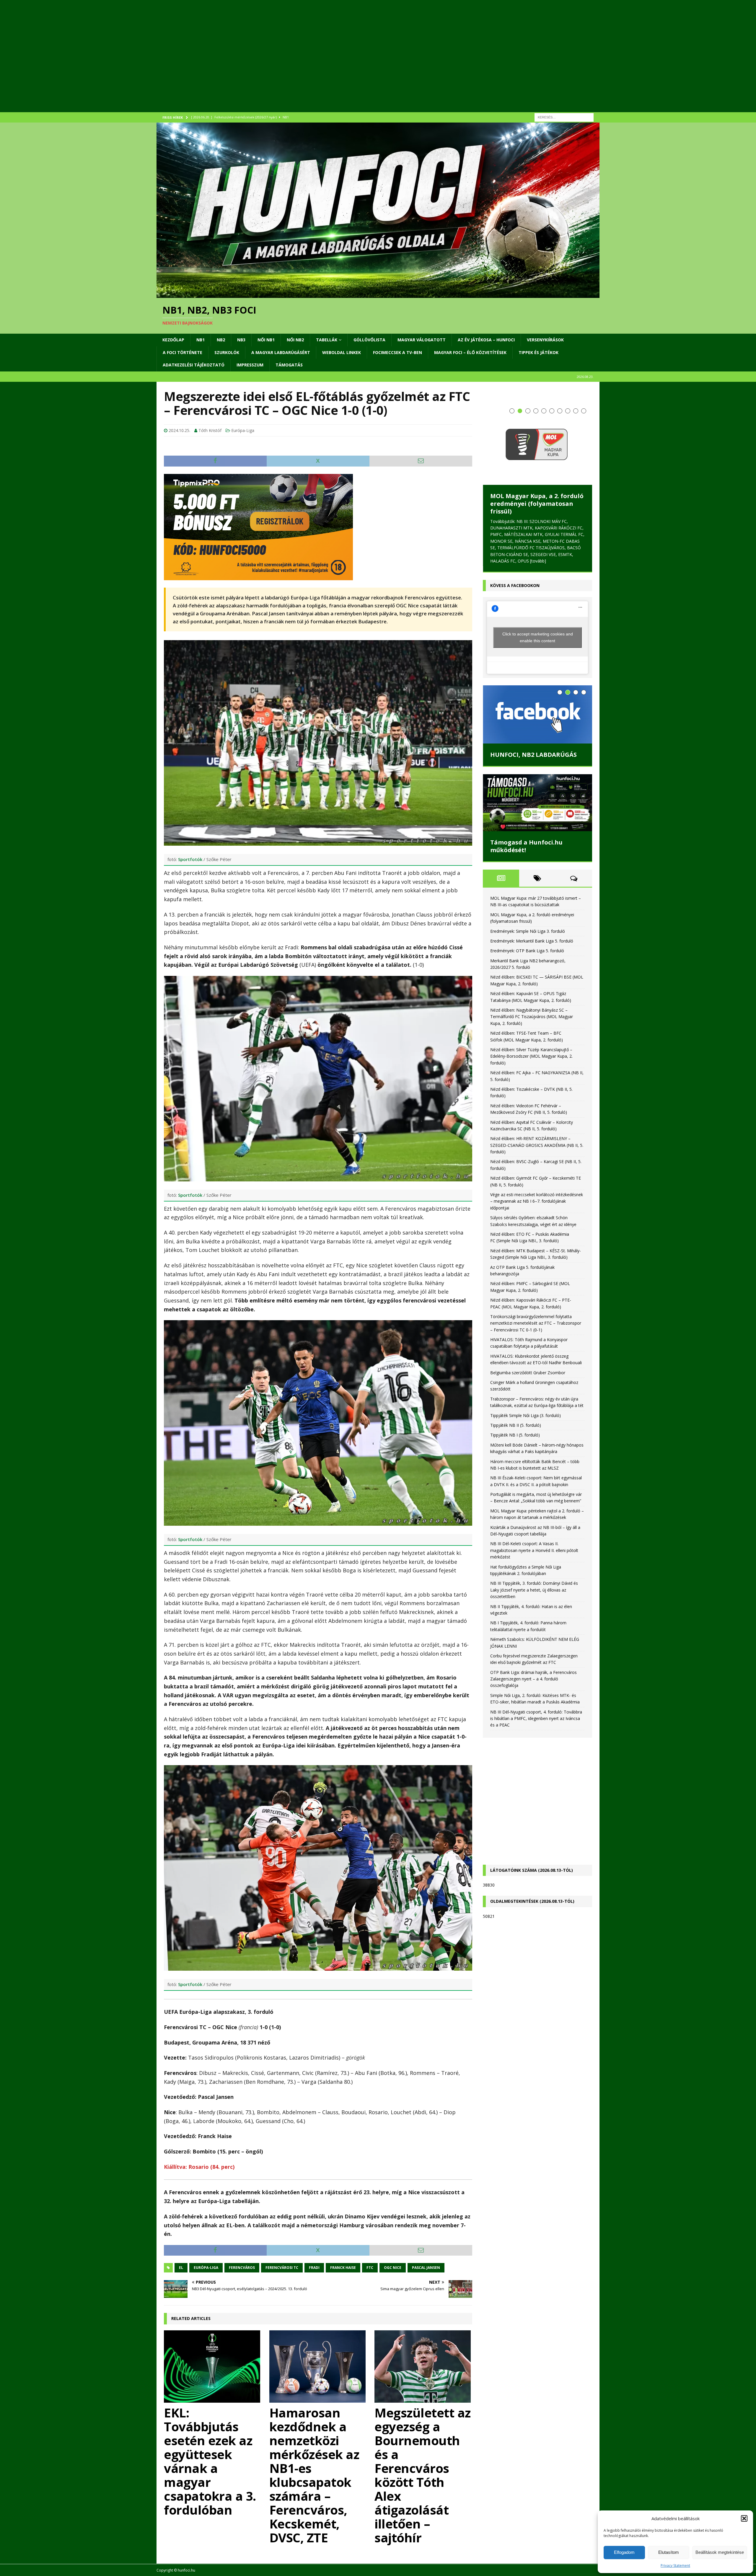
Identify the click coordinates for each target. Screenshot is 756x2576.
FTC (370, 2268)
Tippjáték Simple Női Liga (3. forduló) (526, 1415)
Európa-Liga (243, 430)
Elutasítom (669, 2552)
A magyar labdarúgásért (281, 352)
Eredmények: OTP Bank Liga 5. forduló (527, 951)
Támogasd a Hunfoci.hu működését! (526, 846)
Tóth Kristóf (210, 430)
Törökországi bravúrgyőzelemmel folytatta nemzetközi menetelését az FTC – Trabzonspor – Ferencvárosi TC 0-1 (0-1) (536, 1323)
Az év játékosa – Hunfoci (486, 340)
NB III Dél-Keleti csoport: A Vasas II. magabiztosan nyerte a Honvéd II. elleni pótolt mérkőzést (534, 1551)
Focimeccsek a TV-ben (397, 352)
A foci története (183, 352)
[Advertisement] (334, 63)
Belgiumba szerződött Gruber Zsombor (528, 1373)
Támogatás (289, 365)
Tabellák (327, 340)
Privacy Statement (675, 2566)
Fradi (314, 2268)
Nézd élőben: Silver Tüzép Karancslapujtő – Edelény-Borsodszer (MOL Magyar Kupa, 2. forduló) (531, 1056)
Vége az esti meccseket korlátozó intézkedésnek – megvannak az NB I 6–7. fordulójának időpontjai (537, 1201)
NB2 (221, 340)
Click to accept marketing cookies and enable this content (538, 638)
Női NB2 (295, 340)
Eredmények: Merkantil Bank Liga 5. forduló (532, 941)
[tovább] (538, 561)
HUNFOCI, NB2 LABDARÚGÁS (533, 755)
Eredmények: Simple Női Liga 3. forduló (528, 931)
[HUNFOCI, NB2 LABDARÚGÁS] (537, 715)
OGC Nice (393, 2268)
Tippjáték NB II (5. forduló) (516, 1425)
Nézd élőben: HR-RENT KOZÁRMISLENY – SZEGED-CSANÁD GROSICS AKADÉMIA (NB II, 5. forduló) (537, 1145)
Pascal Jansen (426, 2268)
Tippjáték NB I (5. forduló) (515, 1435)
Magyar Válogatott (422, 340)
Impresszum (250, 365)
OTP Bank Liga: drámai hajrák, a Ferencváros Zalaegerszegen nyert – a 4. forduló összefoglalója (533, 1679)
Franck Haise (343, 2268)
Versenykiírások (545, 340)
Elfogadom (624, 2552)
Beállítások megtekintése (720, 2552)
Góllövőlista (369, 340)
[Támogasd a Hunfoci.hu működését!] (537, 803)
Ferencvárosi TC (282, 2268)
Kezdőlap (173, 340)
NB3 (241, 340)
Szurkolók (227, 352)
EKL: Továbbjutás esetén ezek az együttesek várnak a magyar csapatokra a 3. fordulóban (210, 2461)
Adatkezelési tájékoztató (194, 365)
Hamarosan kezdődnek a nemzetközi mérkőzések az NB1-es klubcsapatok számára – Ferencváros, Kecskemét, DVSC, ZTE (314, 2475)
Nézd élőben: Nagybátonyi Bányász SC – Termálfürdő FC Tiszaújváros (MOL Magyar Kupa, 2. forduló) (532, 1017)
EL (181, 2268)
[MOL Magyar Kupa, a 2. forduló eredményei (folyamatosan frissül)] (537, 444)
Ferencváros (242, 2268)
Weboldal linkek (342, 352)
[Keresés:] (564, 117)
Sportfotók (190, 859)
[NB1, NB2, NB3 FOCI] (378, 295)
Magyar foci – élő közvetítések (470, 352)
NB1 (201, 340)
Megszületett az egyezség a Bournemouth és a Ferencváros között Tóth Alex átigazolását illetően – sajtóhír (423, 2475)
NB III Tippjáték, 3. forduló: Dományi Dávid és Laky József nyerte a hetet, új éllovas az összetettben (534, 1590)
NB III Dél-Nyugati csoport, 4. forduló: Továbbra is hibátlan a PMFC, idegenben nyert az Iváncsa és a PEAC (536, 1719)
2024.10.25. (179, 430)
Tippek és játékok (539, 352)
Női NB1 (266, 340)
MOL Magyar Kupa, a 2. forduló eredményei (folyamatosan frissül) (537, 504)
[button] (744, 2518)
